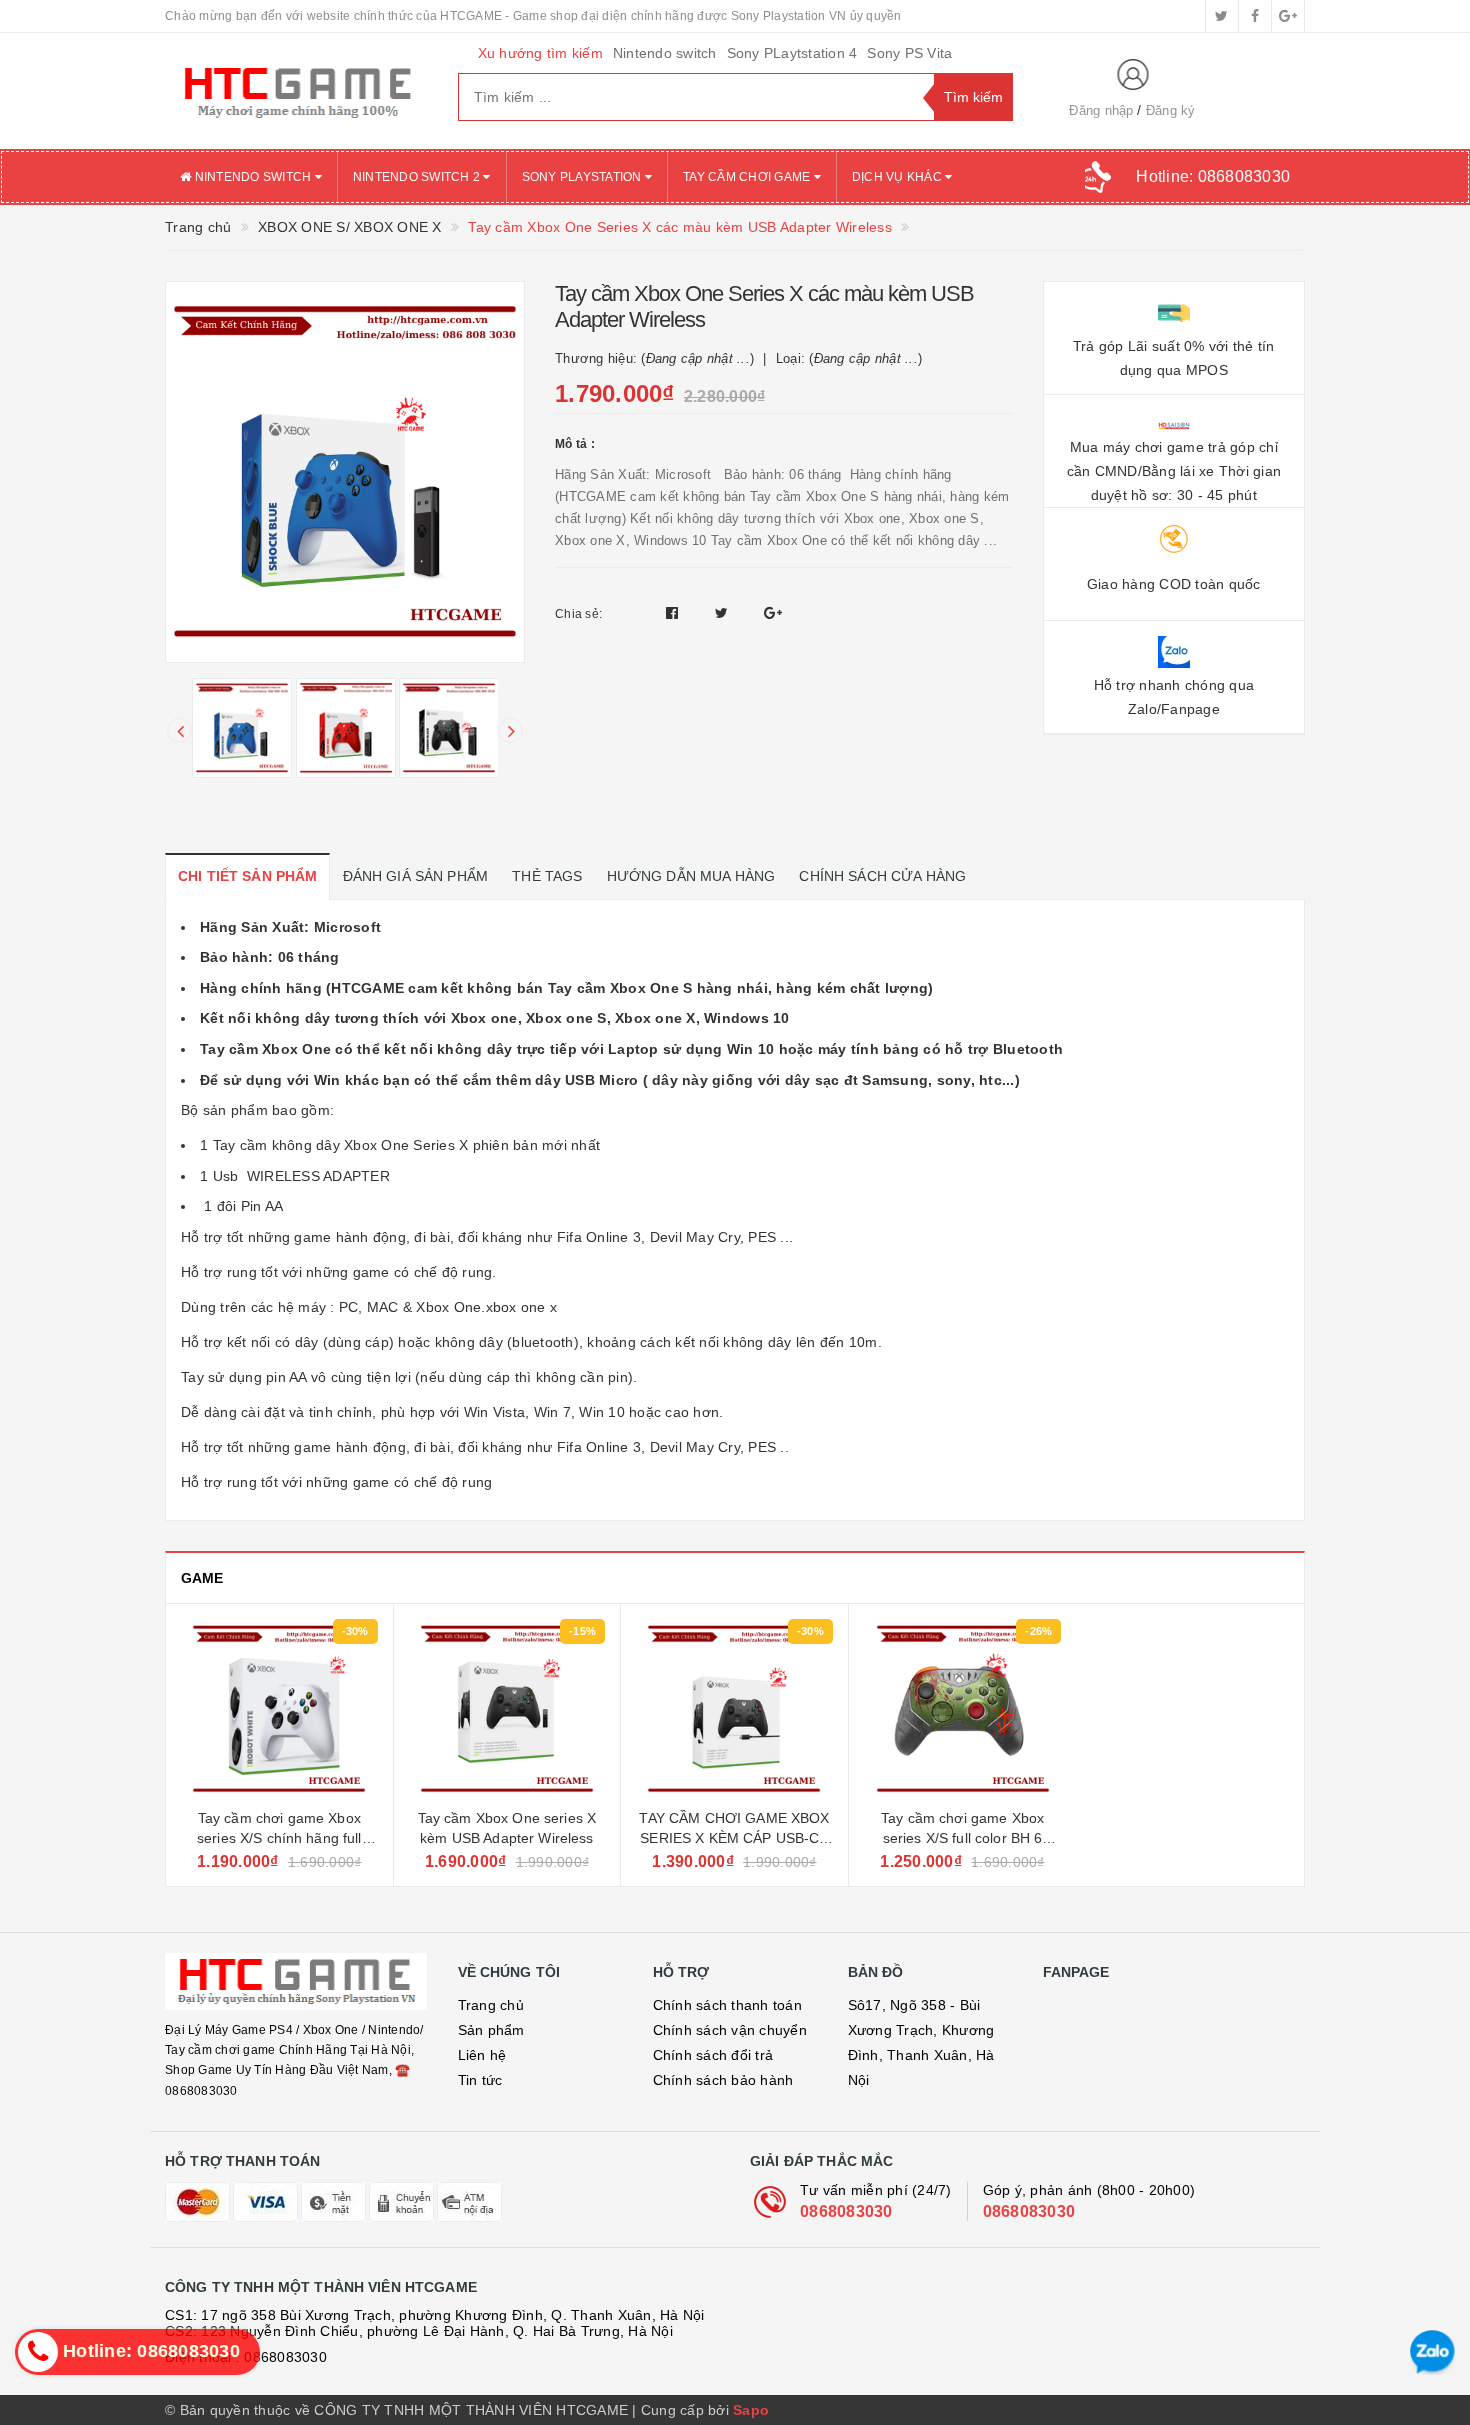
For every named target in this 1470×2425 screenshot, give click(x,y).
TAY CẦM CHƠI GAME (748, 177)
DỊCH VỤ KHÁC (898, 177)
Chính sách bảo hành (723, 2080)
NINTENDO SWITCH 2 (418, 177)
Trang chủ (491, 2005)
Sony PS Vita (909, 53)
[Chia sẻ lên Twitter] (724, 613)
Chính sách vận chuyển (730, 2030)
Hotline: (1213, 176)
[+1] (773, 613)
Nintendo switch (665, 53)
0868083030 (846, 2211)
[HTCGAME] (296, 91)
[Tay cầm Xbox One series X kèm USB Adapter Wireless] (507, 1709)
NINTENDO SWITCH (252, 177)
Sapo (751, 2410)
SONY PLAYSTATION (583, 177)
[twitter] (1222, 16)
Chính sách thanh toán (727, 2005)
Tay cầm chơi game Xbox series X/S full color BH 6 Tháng (962, 1837)
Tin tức (480, 2080)
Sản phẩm (491, 2030)
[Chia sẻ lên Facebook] (674, 613)
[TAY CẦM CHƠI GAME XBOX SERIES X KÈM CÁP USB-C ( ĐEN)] (734, 1709)
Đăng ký (1171, 110)
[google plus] (1288, 16)
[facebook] (1255, 16)
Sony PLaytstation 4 (792, 53)
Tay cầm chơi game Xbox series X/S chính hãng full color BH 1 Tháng (279, 1837)
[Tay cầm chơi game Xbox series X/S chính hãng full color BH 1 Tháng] (279, 1709)
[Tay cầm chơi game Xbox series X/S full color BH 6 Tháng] (963, 1709)
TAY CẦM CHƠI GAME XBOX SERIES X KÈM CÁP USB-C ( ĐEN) (734, 1837)
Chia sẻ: (578, 614)
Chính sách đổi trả (713, 2055)
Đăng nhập (1101, 110)
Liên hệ (482, 2055)
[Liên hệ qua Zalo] (1432, 2352)
